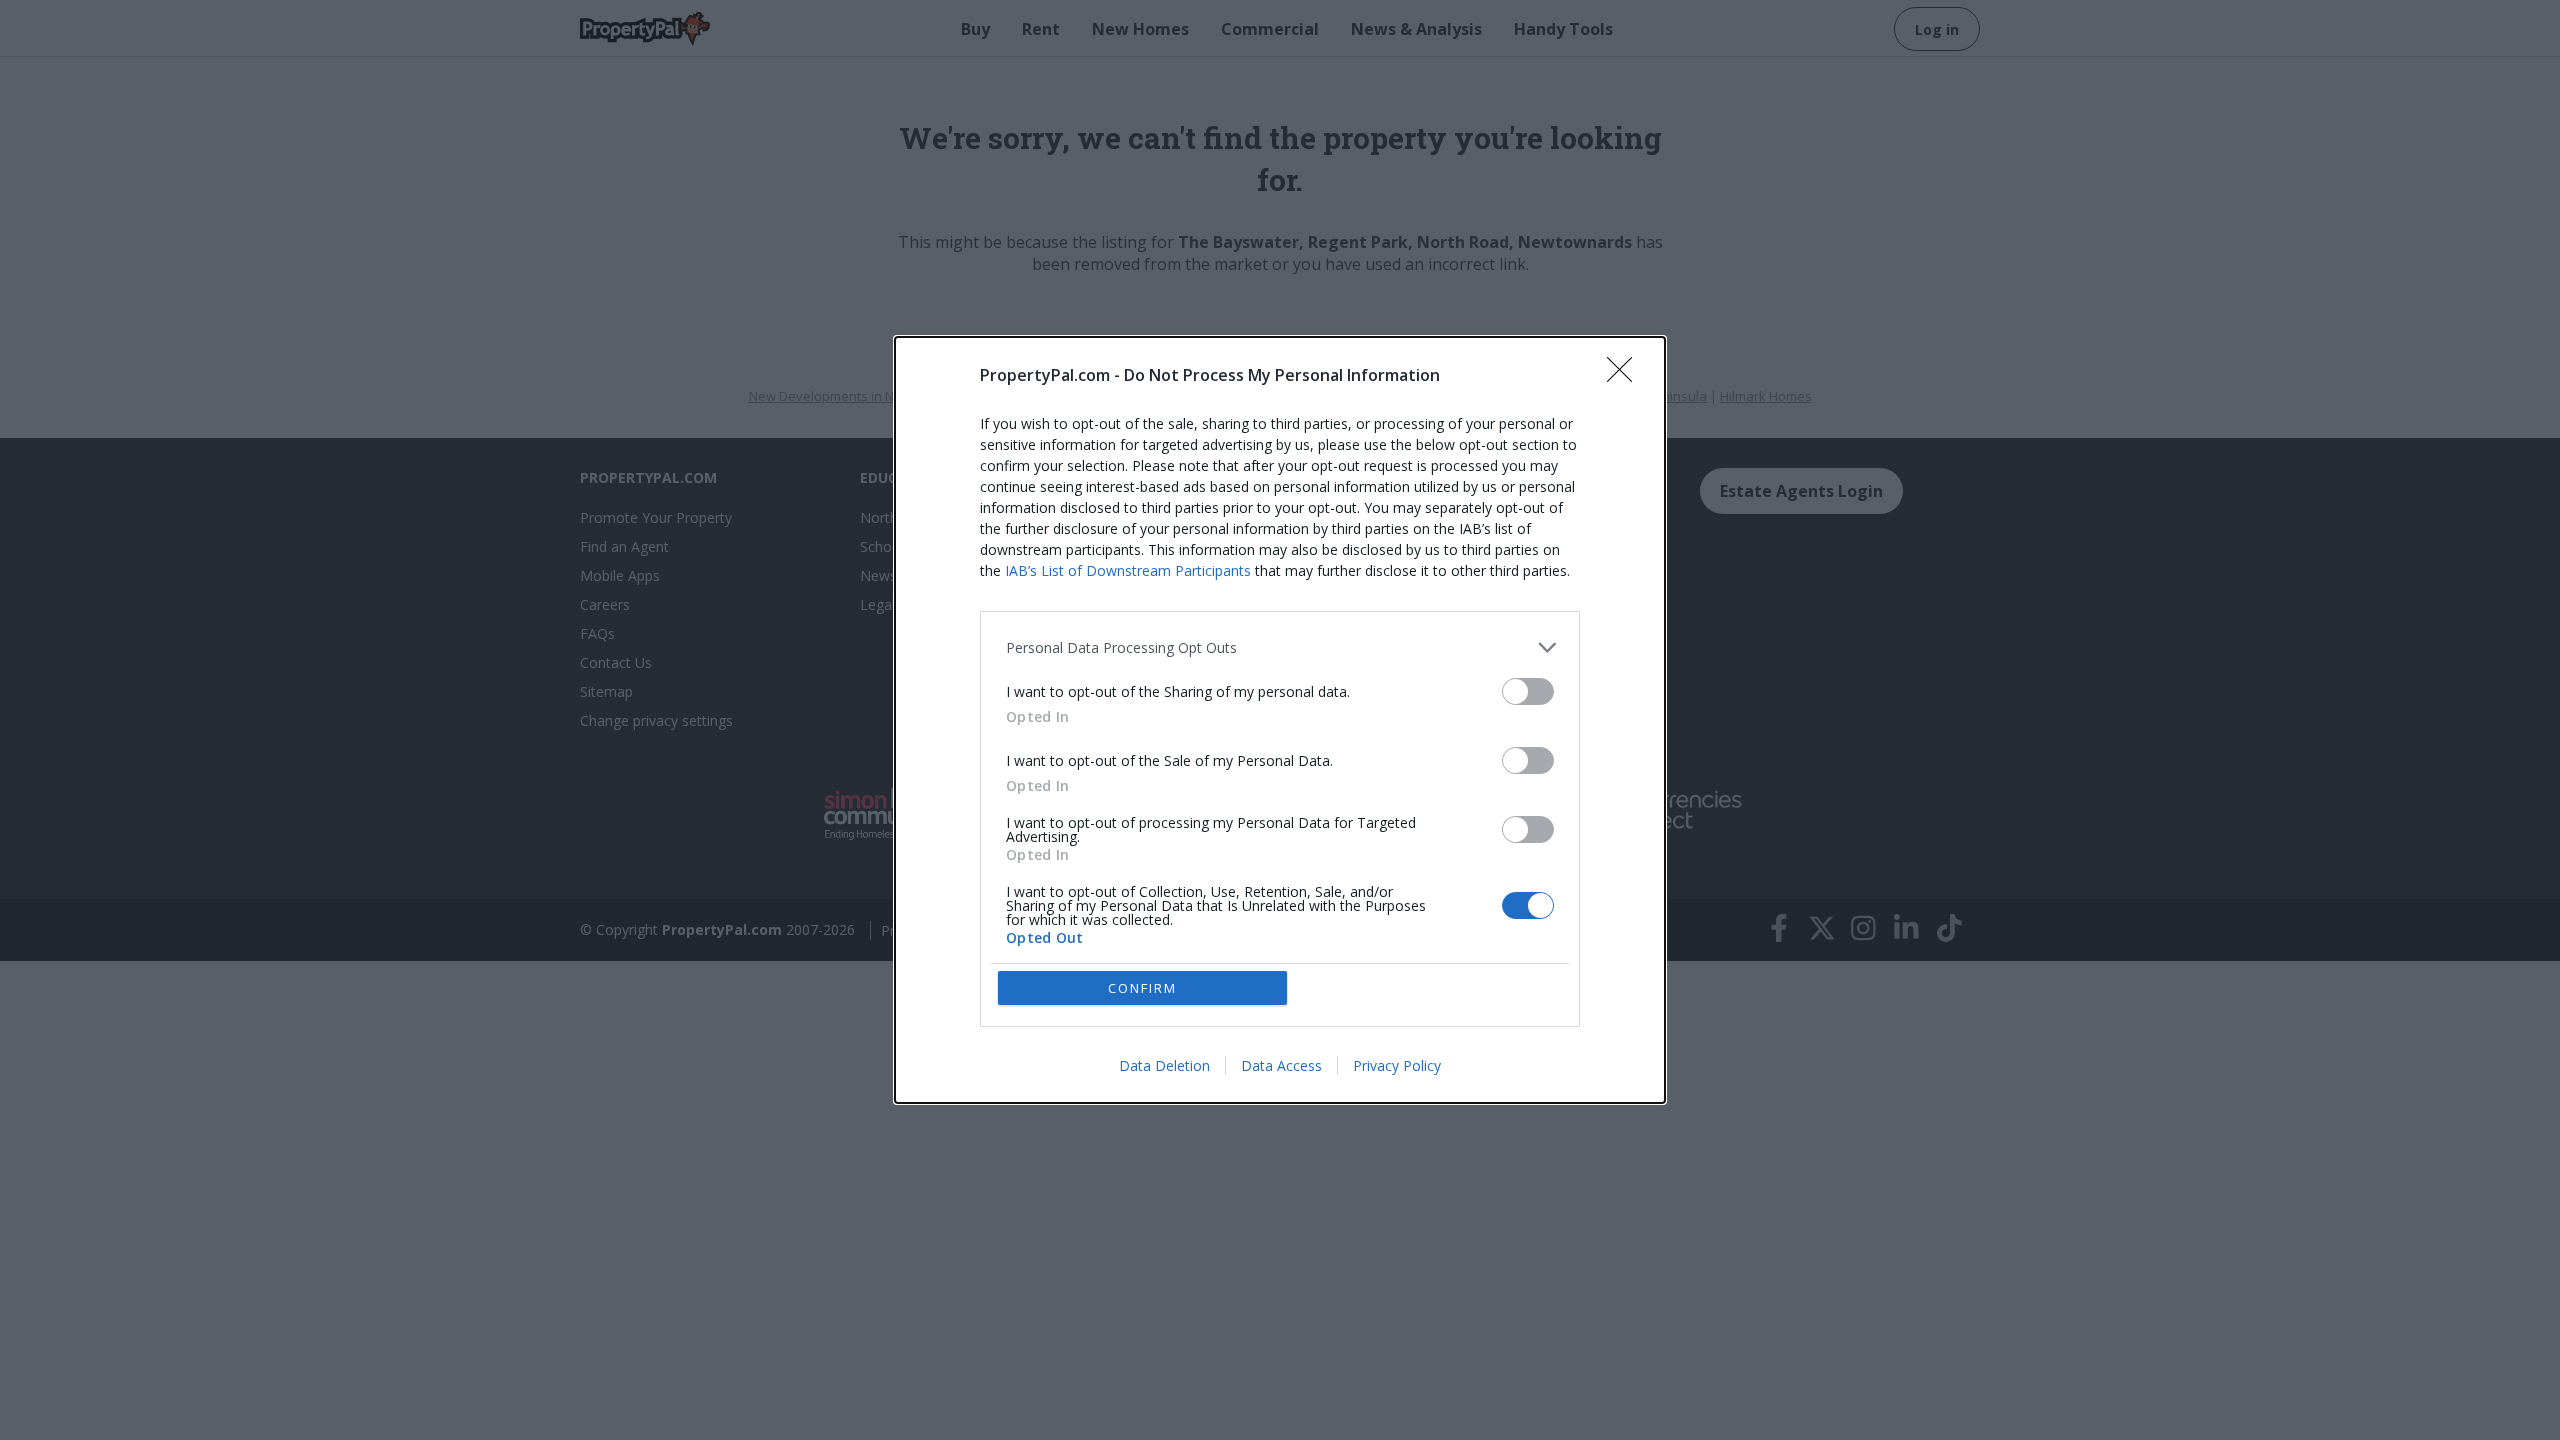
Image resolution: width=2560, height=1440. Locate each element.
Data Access (1281, 1065)
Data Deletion (1164, 1065)
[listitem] (1280, 647)
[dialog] (1280, 720)
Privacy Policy (1397, 1065)
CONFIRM (1142, 988)
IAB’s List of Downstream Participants (1128, 570)
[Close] (1626, 376)
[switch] (1528, 691)
